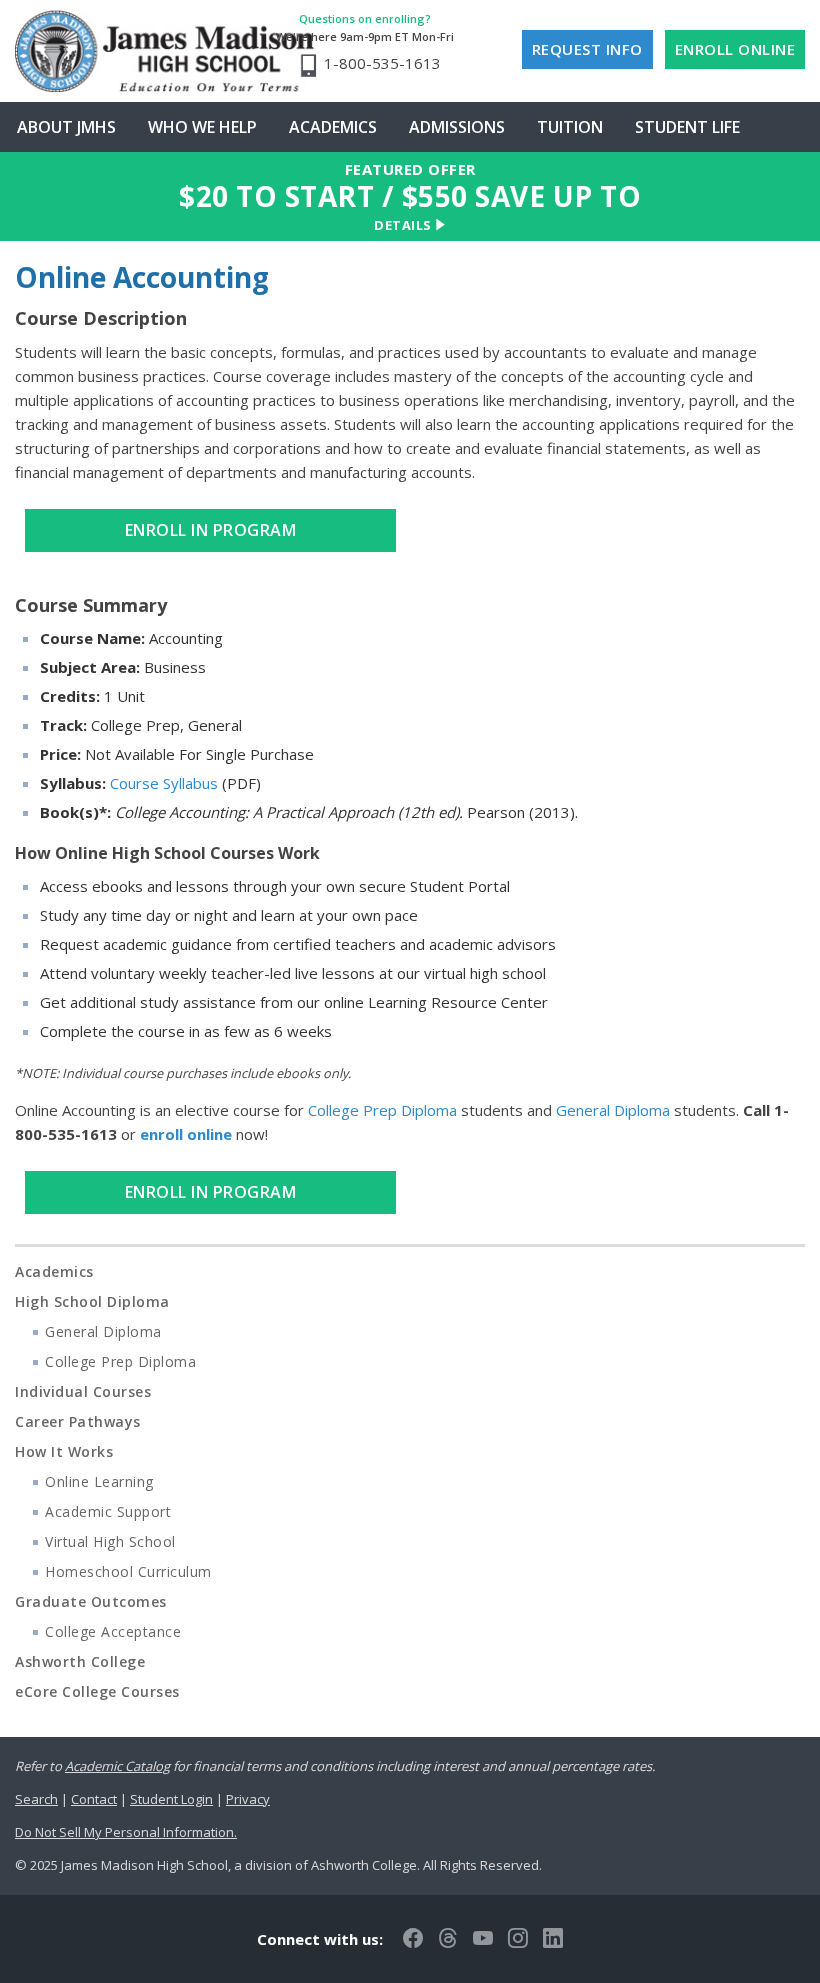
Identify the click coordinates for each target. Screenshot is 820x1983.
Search (36, 1799)
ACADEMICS (333, 127)
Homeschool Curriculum (128, 1571)
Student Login (171, 1799)
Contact (94, 1799)
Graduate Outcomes (91, 1601)
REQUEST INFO (587, 49)
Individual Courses (83, 1391)
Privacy (248, 1799)
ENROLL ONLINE (735, 49)
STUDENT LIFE (687, 127)
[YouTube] (483, 1939)
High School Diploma (92, 1301)
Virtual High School (110, 1541)
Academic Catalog (117, 1766)
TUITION (570, 127)
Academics (54, 1271)
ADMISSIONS (457, 127)
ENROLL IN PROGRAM (211, 530)
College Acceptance (113, 1631)
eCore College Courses (97, 1691)
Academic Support (108, 1511)
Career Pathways (78, 1421)
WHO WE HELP (202, 127)
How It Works (64, 1451)
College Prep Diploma (382, 1110)
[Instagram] (518, 1939)
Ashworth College (80, 1661)
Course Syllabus (164, 783)
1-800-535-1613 (382, 63)
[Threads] (448, 1939)
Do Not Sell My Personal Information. (126, 1832)
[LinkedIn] (553, 1939)
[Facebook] (413, 1939)
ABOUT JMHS (66, 127)
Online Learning (99, 1481)
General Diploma (613, 1110)
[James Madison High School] (137, 51)
